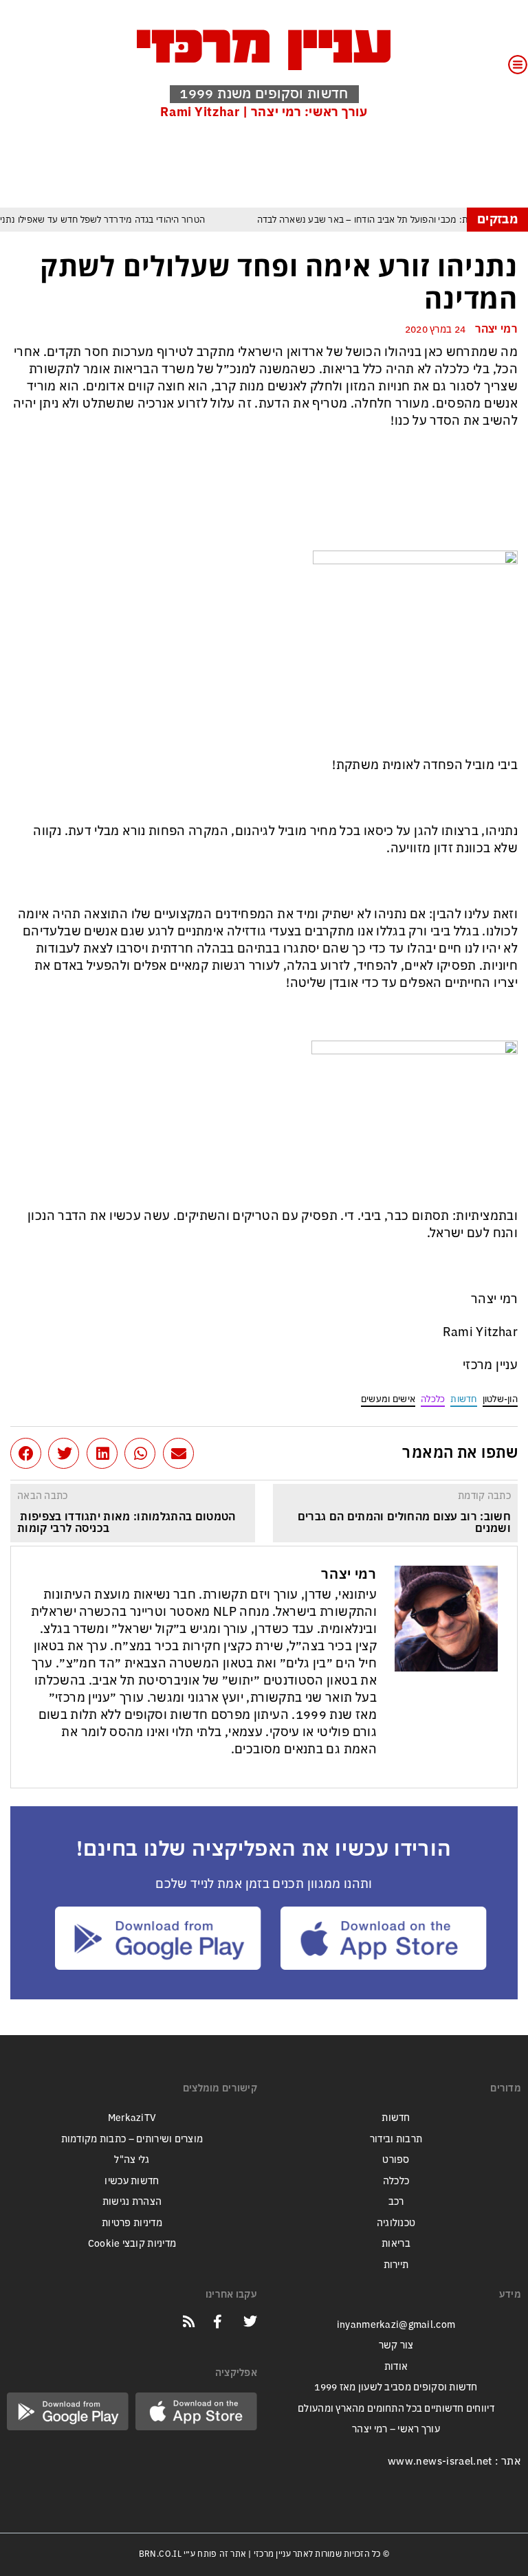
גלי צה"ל (132, 2160)
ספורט (396, 2160)
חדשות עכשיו (132, 2181)
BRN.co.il (160, 2554)
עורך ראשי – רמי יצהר (396, 2429)
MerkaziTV (132, 2118)
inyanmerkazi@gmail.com (396, 2325)
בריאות (396, 2244)
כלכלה (433, 1399)
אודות (396, 2367)
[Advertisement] (267, 163)
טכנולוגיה (396, 2223)
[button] (178, 1453)
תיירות (396, 2265)
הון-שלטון (500, 1399)
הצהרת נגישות (132, 2202)
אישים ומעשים (388, 1399)
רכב (396, 2202)
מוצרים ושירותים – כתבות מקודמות (132, 2139)
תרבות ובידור (396, 2139)
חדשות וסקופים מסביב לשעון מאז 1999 (396, 2387)
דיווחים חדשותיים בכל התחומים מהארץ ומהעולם (396, 2409)
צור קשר (396, 2345)
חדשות (463, 1399)
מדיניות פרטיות (132, 2223)
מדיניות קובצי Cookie (132, 2244)
